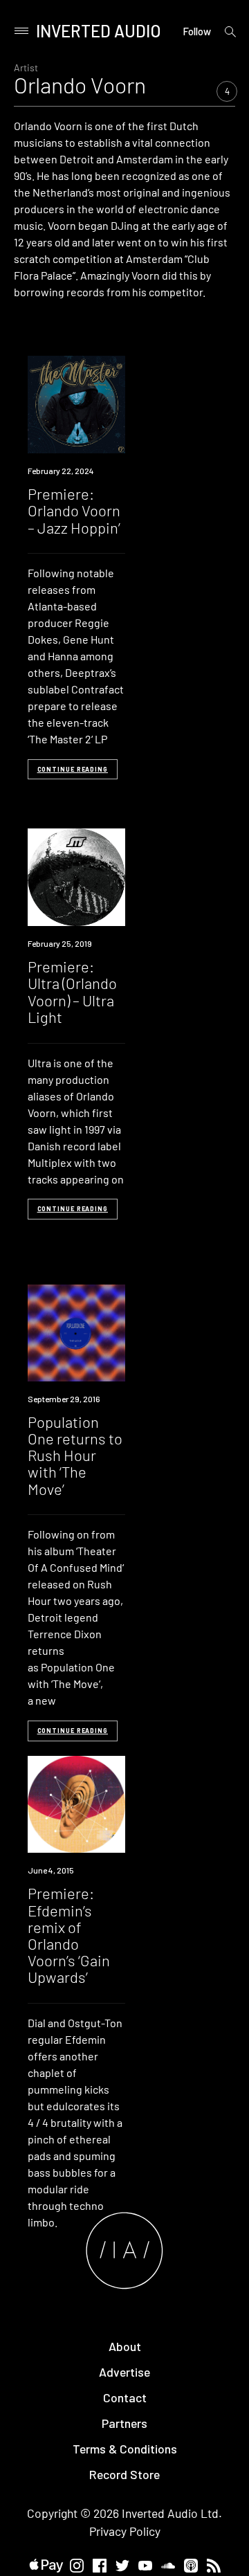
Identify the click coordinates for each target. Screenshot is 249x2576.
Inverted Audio (99, 31)
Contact (125, 2397)
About (125, 2346)
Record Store (124, 2474)
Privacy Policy (125, 2531)
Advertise (124, 2372)
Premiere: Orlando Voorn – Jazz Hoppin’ (74, 510)
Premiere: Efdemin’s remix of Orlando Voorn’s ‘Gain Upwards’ (69, 1935)
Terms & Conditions (125, 2449)
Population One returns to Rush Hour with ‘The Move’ (75, 1455)
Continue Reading (73, 769)
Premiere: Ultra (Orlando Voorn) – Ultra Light (72, 991)
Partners (124, 2423)
